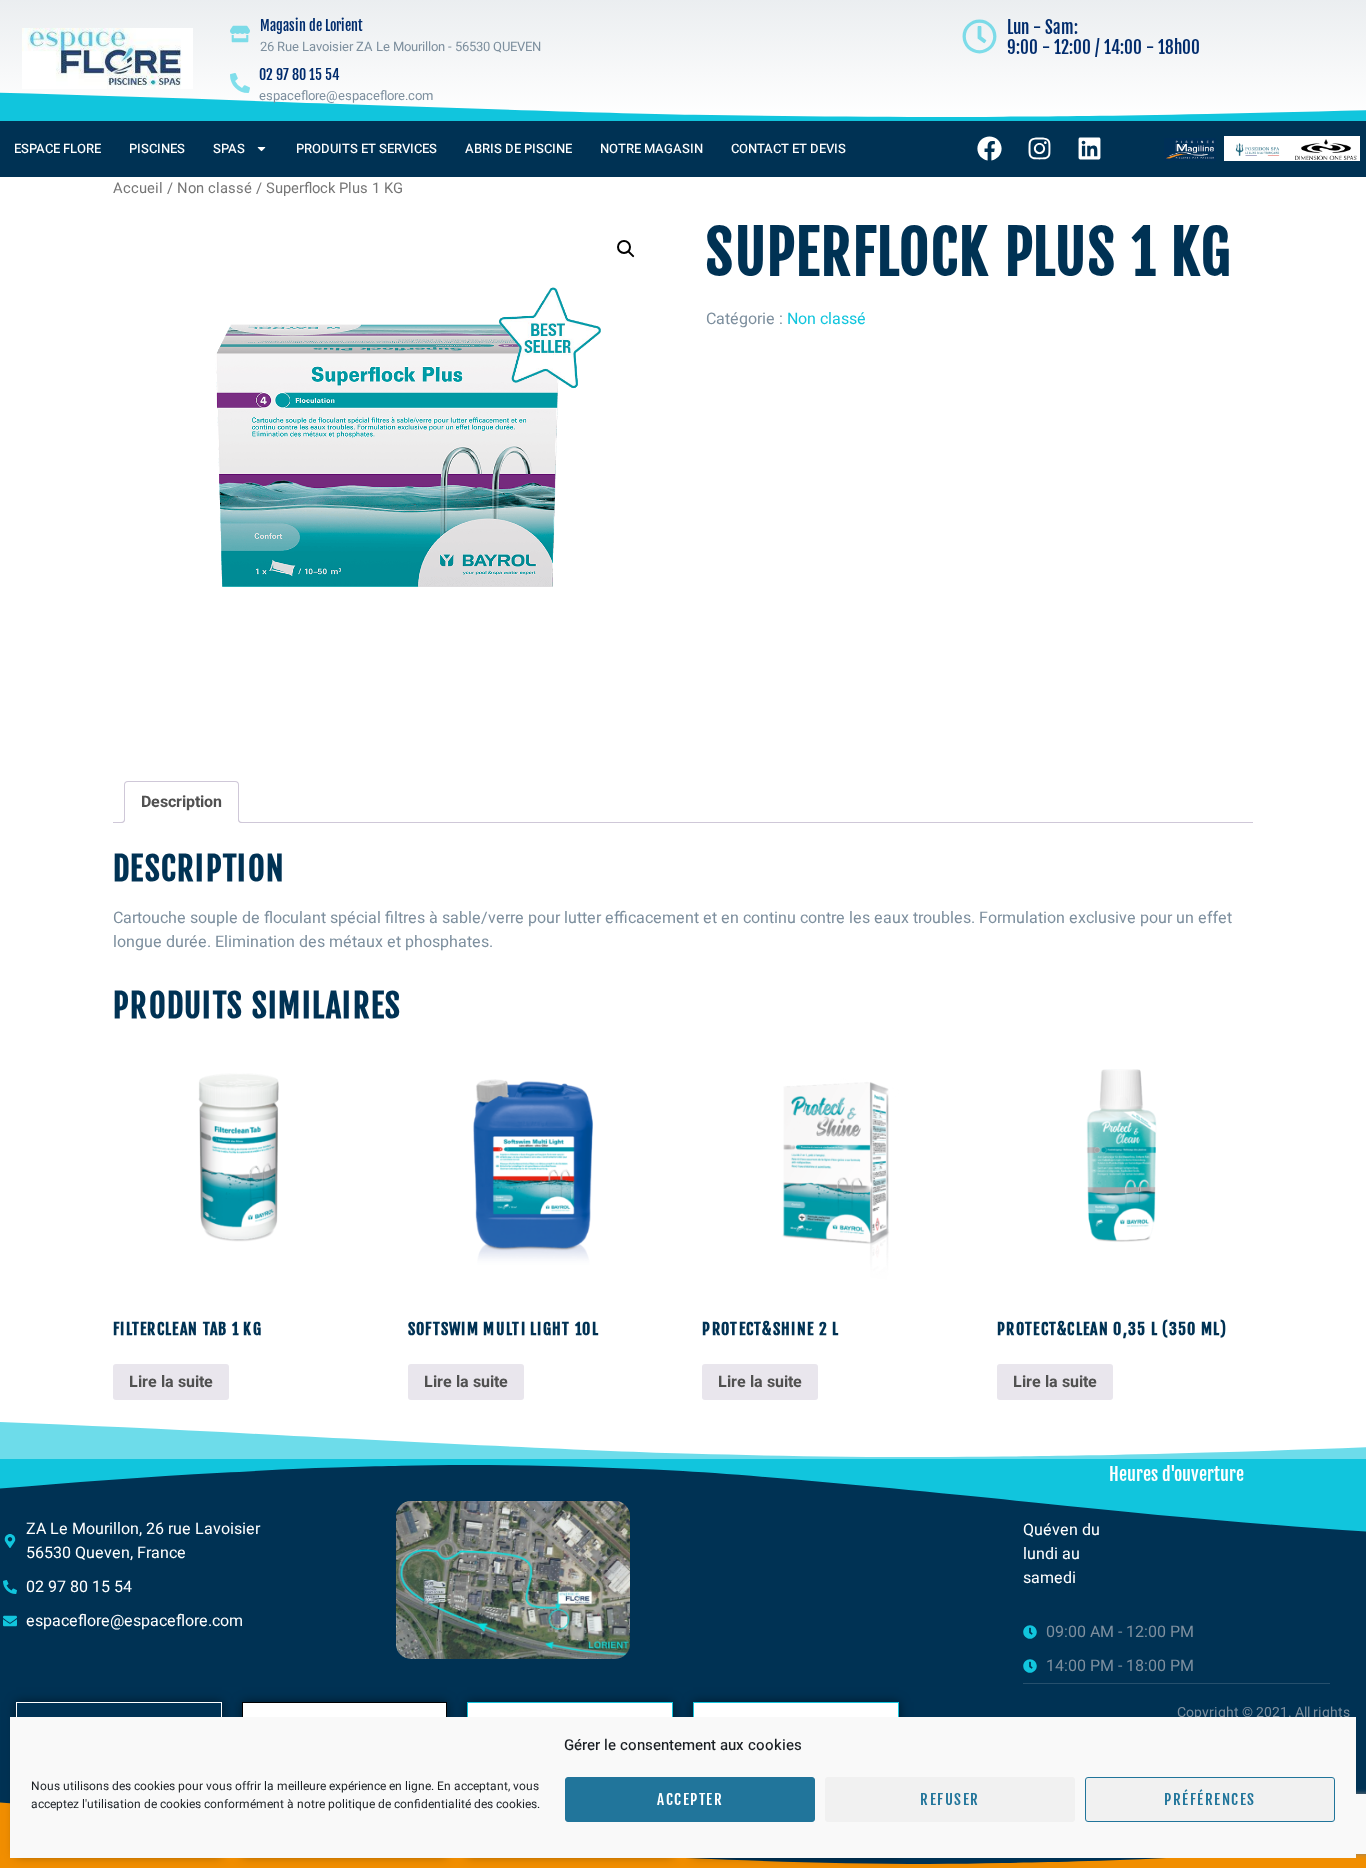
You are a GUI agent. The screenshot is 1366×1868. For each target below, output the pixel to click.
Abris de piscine (518, 148)
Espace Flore (57, 148)
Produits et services (366, 148)
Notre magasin (651, 148)
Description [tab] (181, 802)
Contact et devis (788, 148)
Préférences (1210, 1799)
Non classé (214, 188)
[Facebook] (990, 149)
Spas (229, 148)
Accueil (138, 188)
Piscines (157, 148)
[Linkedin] (1090, 149)
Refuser (950, 1799)
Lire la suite (171, 1382)
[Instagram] (1040, 149)
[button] (626, 249)
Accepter (690, 1799)
